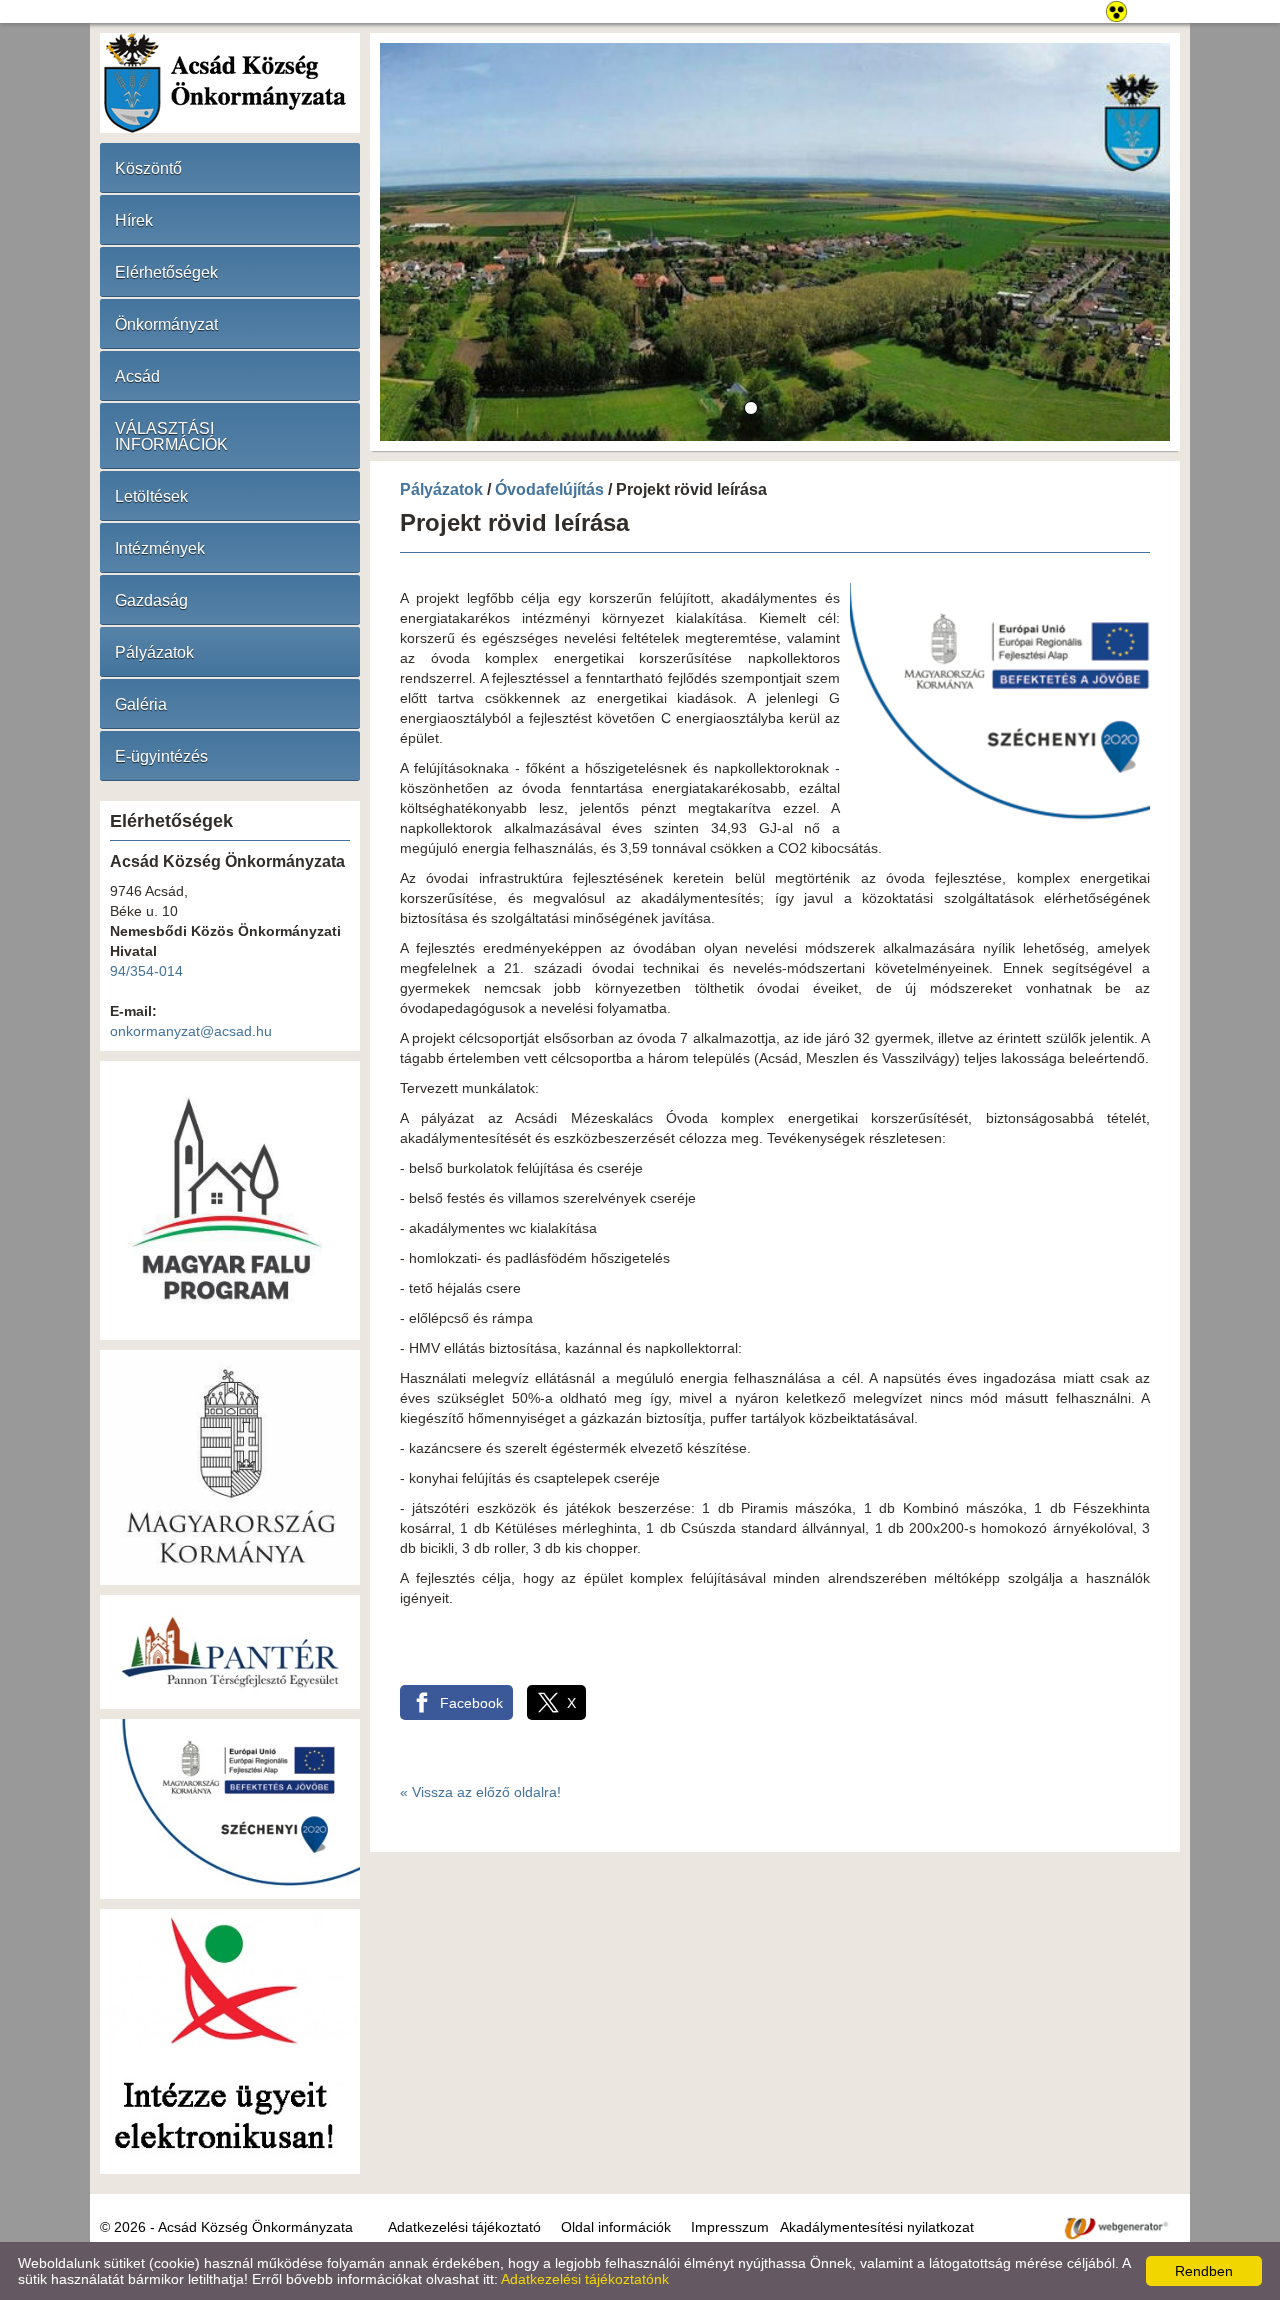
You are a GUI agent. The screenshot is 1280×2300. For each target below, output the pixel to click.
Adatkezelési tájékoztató (464, 2227)
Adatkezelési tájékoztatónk (585, 2279)
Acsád (137, 376)
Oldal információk (616, 2227)
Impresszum (730, 2227)
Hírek (134, 220)
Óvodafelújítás (549, 489)
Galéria (141, 704)
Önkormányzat (166, 324)
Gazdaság (151, 600)
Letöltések (151, 496)
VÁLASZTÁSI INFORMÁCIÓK (171, 436)
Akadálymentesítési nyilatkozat (877, 2227)
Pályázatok (154, 652)
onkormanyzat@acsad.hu (191, 1031)
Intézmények (160, 548)
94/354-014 (146, 971)
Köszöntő (148, 168)
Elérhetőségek (166, 272)
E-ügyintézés (161, 756)
